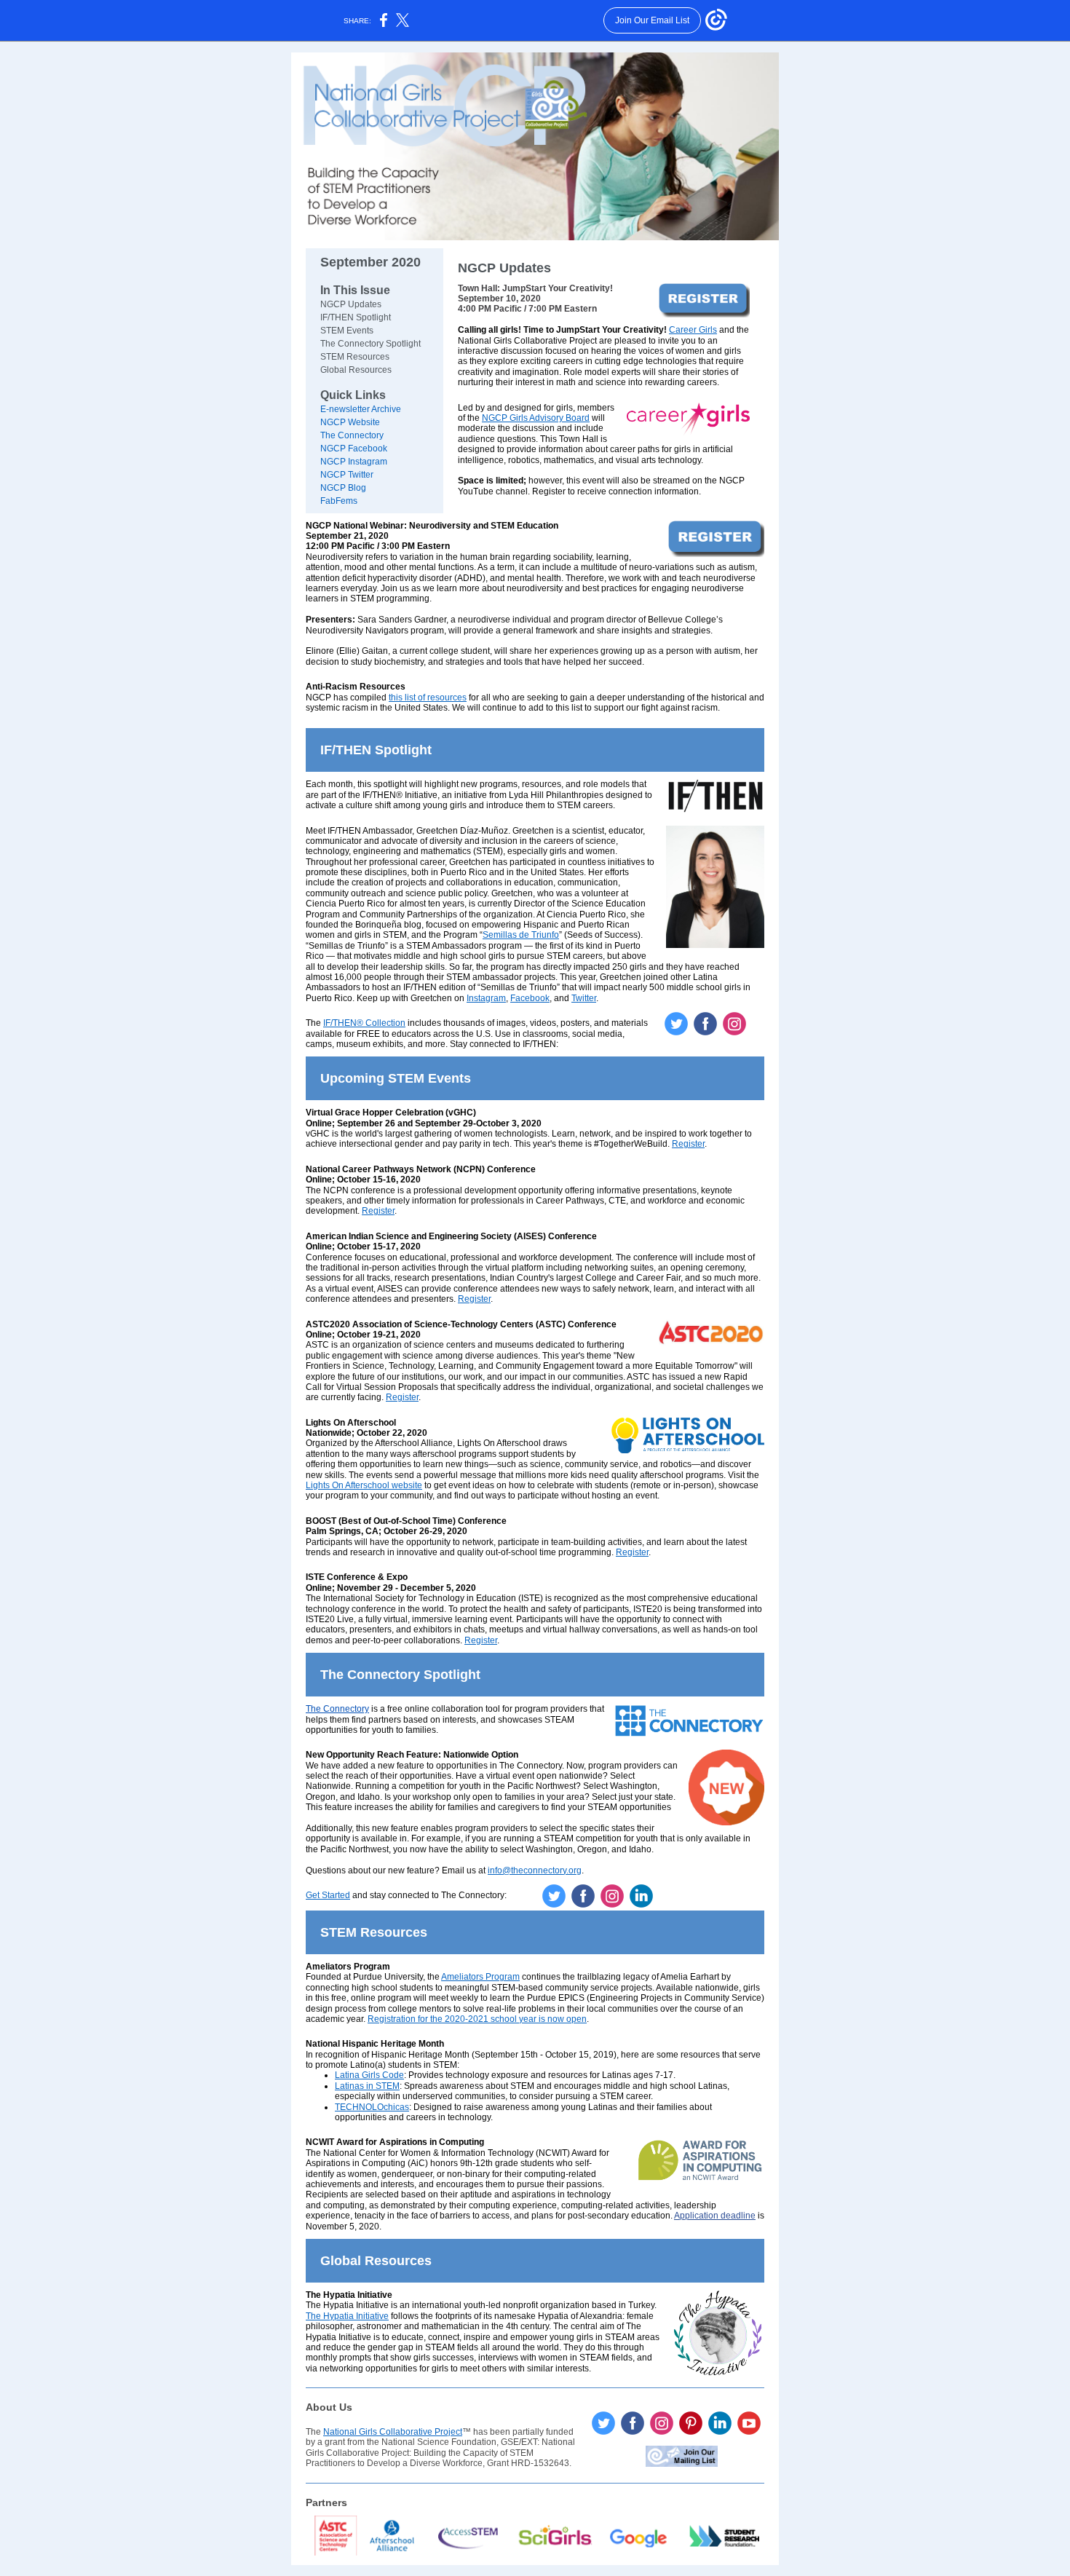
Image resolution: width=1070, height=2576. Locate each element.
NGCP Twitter (347, 475)
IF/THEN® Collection (364, 1023)
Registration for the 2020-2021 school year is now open (477, 2019)
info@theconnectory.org (535, 1870)
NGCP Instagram (354, 462)
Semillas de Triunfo (521, 935)
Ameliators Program (480, 1977)
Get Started (328, 1895)
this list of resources (428, 698)
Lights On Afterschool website (364, 1485)
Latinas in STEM (367, 2086)
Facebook (530, 998)
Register (688, 1144)
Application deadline (715, 2216)
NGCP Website (350, 422)
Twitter (584, 998)
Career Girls (693, 330)
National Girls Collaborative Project (393, 2432)
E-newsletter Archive (361, 409)
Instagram (486, 998)
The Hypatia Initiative (347, 2316)
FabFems (339, 501)
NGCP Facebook (354, 449)
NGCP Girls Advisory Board (536, 418)
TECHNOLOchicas (372, 2107)
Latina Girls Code (369, 2075)
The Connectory (352, 435)
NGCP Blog (343, 488)
